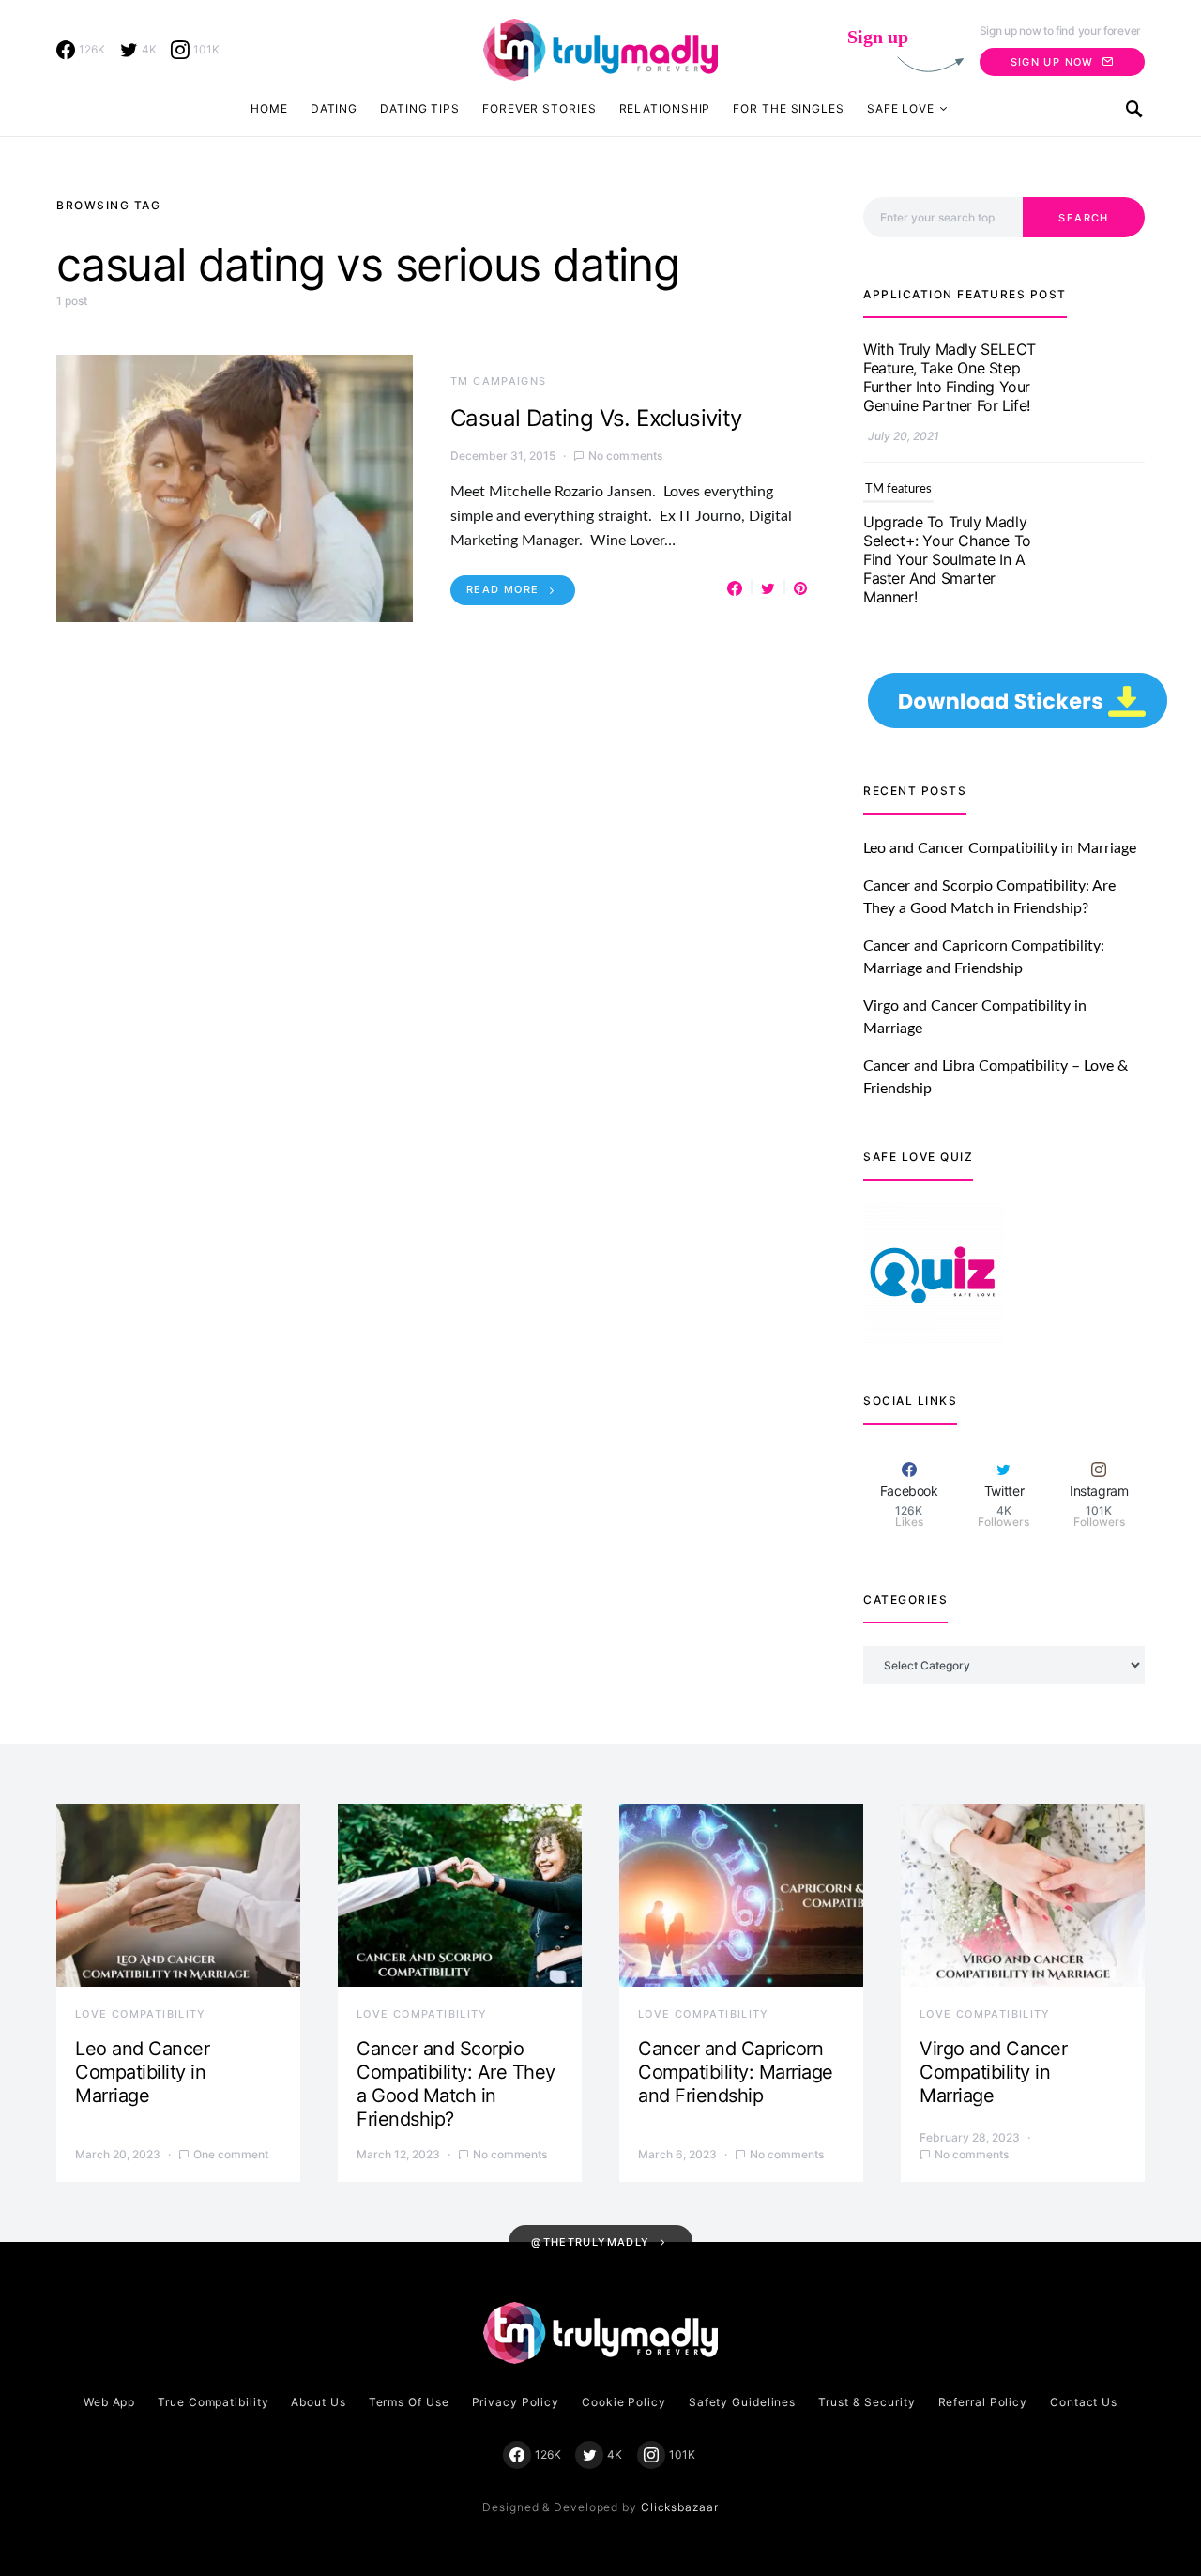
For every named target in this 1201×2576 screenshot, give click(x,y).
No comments (625, 456)
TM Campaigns (499, 381)
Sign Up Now (1052, 62)
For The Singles (789, 108)
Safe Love (901, 108)
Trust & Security (867, 2402)
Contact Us (1084, 2402)
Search (1083, 218)
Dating (334, 108)
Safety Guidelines (742, 2402)
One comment (231, 2154)
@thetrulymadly (590, 2242)
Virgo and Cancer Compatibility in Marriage (993, 2072)
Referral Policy (983, 2402)
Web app (109, 2402)
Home (269, 108)
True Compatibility (213, 2402)
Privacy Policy (516, 2402)
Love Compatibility (141, 2014)
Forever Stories (540, 108)
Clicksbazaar (680, 2507)
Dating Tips (420, 108)
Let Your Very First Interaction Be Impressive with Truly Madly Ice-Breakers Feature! (948, 619)
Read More (502, 589)
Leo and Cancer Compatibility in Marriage (1000, 848)
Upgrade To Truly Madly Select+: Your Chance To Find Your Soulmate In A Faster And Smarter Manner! (947, 437)
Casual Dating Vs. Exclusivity (596, 418)
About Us (318, 2402)
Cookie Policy (624, 2402)
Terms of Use (409, 2402)
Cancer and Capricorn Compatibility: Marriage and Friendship (736, 2072)
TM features (898, 367)
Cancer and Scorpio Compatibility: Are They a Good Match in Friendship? (456, 2084)
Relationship (665, 108)
